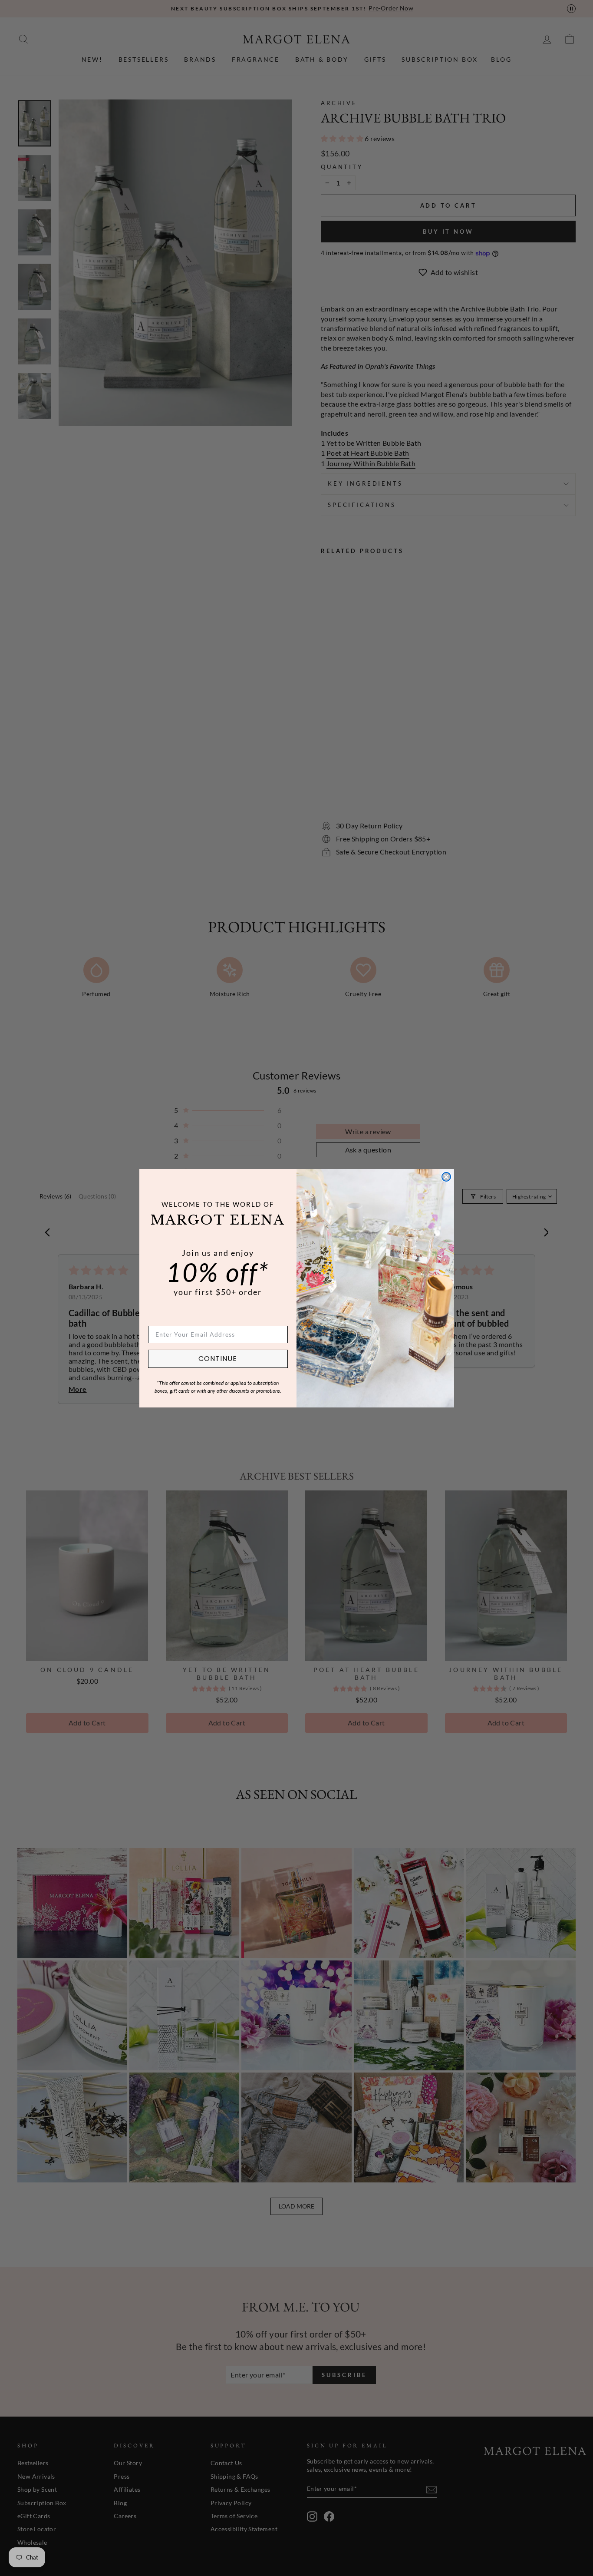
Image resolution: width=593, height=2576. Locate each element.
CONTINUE (218, 1359)
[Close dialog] (446, 1177)
